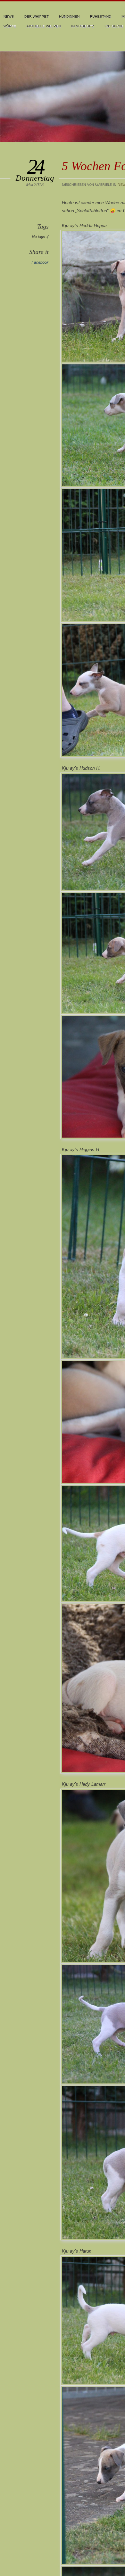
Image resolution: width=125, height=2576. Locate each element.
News (9, 16)
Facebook (40, 262)
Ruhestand (101, 16)
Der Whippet (36, 16)
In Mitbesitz (83, 26)
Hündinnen (69, 16)
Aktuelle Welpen (44, 26)
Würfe (10, 26)
